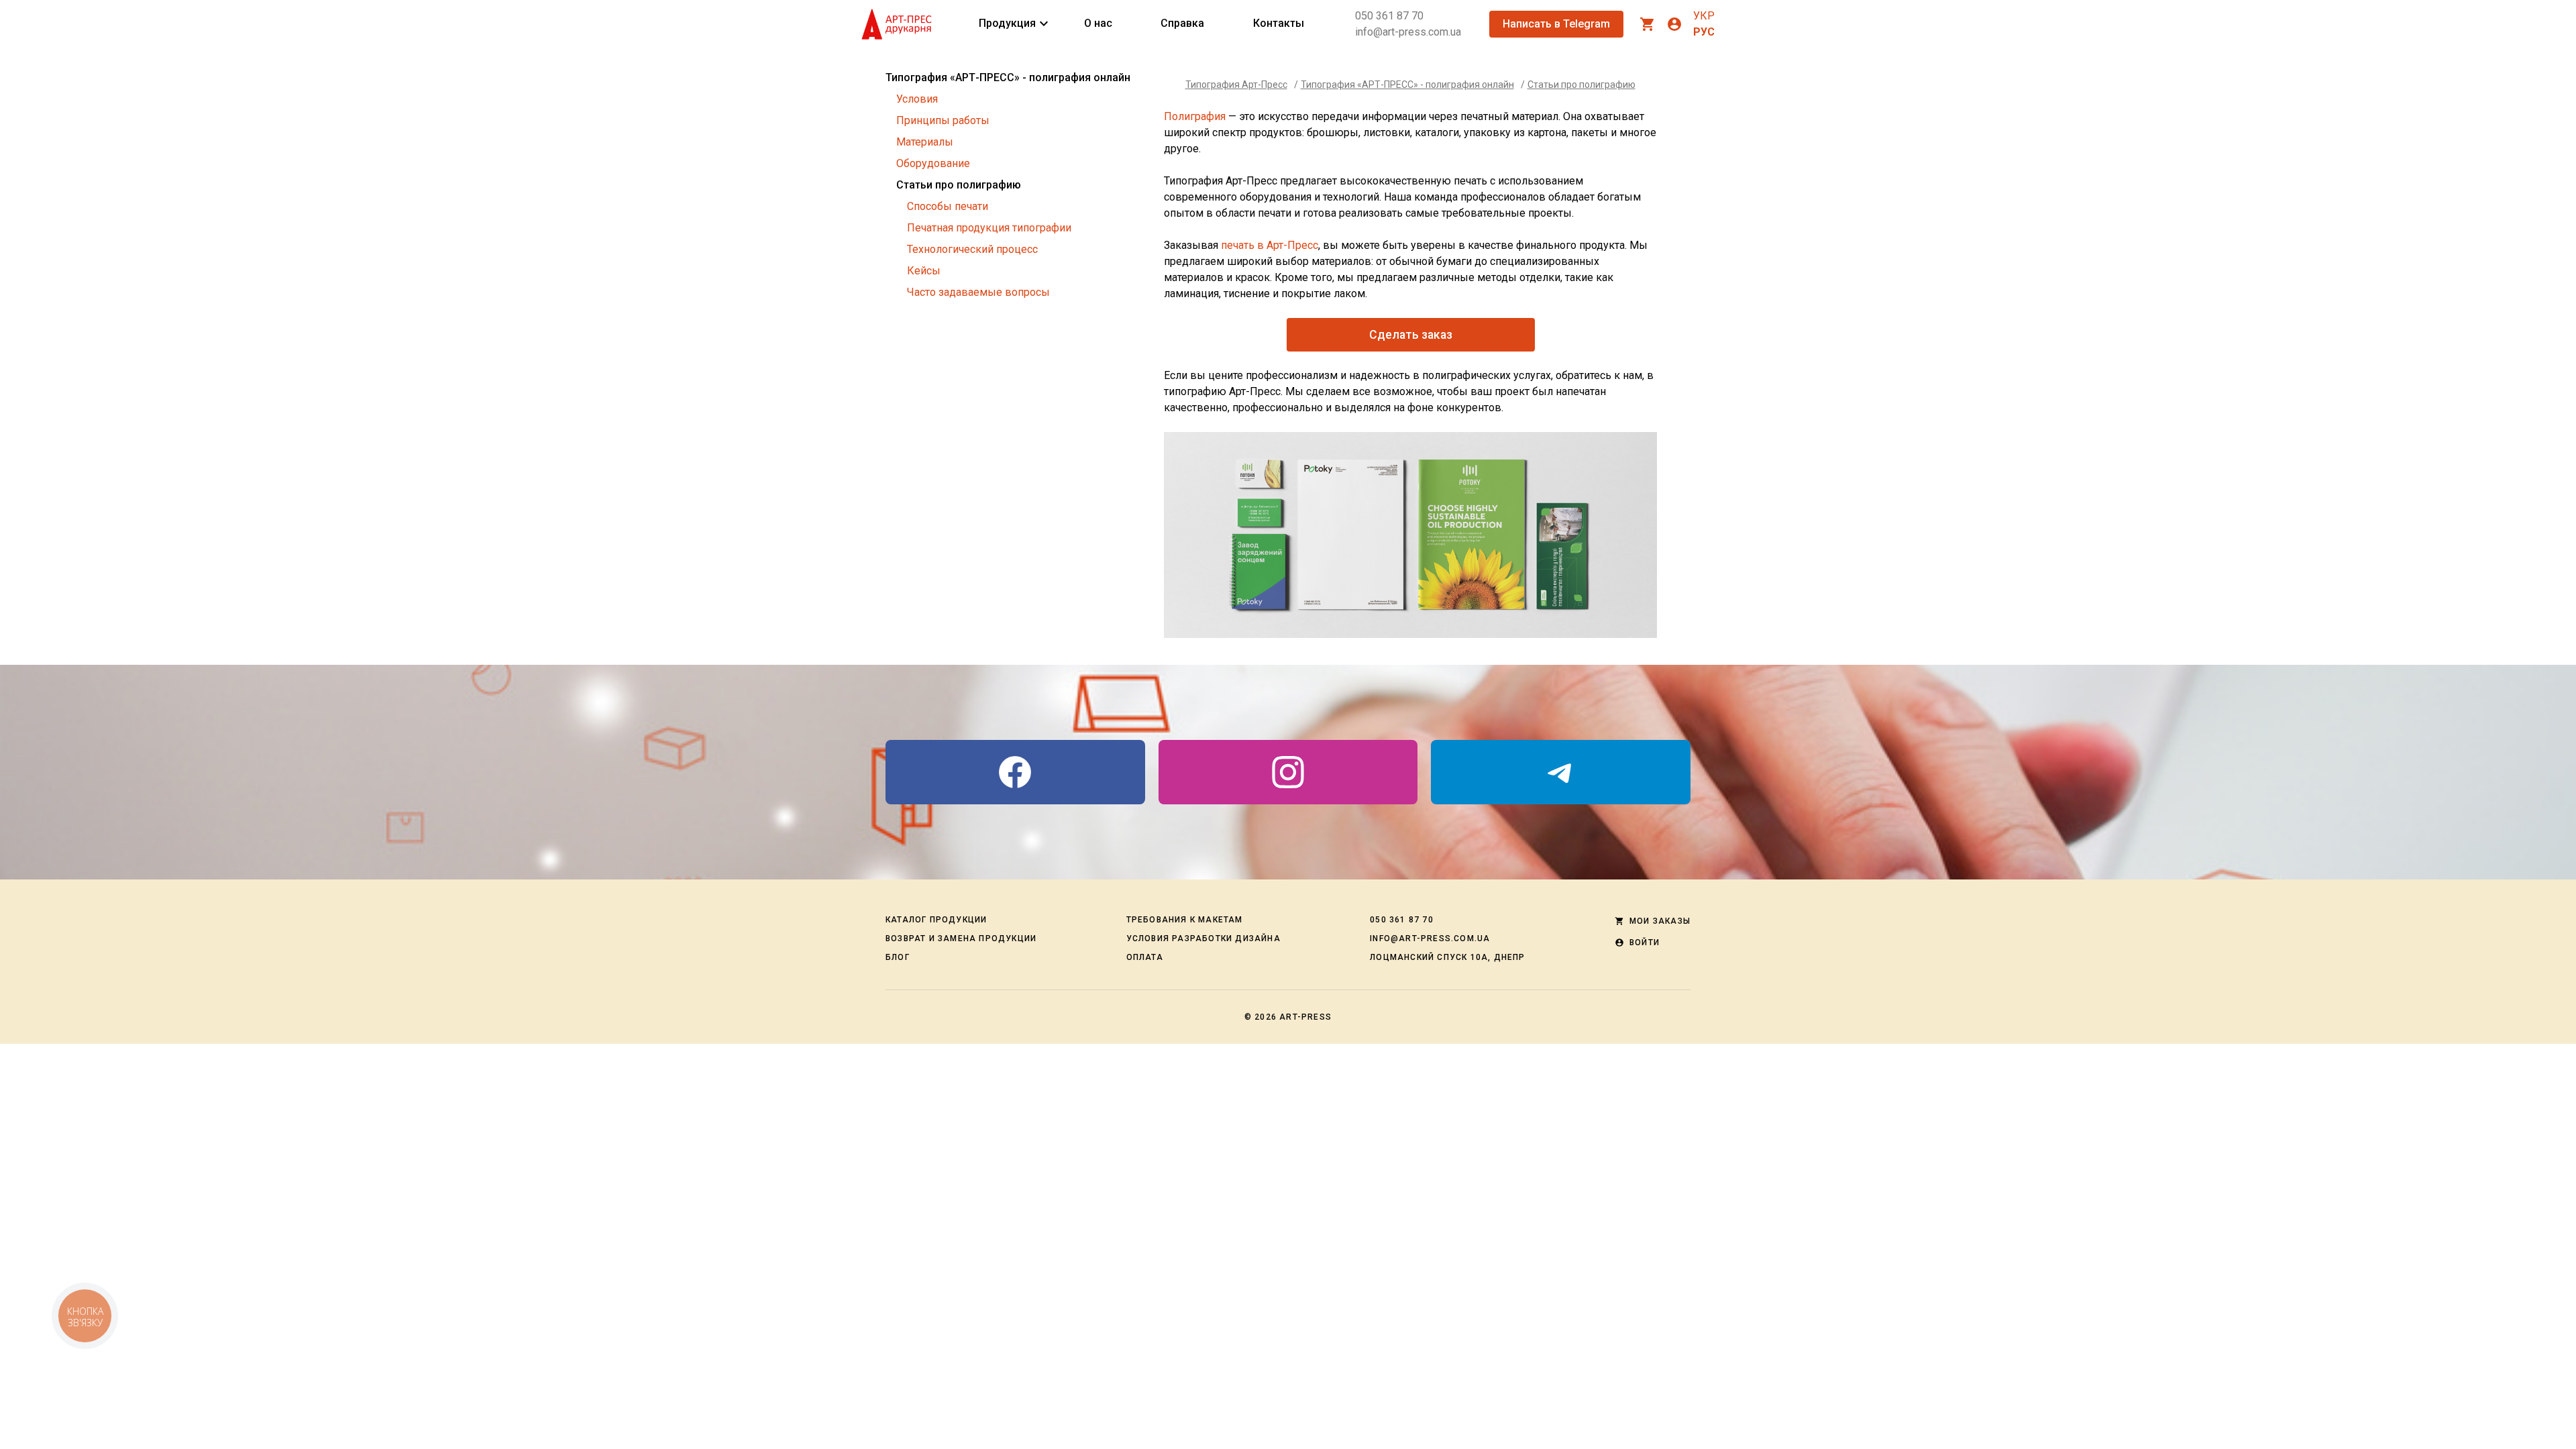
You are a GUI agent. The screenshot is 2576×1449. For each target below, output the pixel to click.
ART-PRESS (1305, 1017)
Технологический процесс (972, 249)
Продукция (1007, 23)
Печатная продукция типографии (989, 228)
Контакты (1279, 23)
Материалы (925, 142)
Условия (917, 99)
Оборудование (933, 163)
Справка (1182, 23)
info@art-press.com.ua (1408, 32)
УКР (1704, 16)
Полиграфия (1195, 116)
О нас (1098, 23)
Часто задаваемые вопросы (978, 292)
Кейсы (924, 271)
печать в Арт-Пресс (1270, 245)
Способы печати (948, 206)
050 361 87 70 (1389, 16)
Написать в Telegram (1556, 24)
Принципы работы (943, 120)
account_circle (1674, 24)
